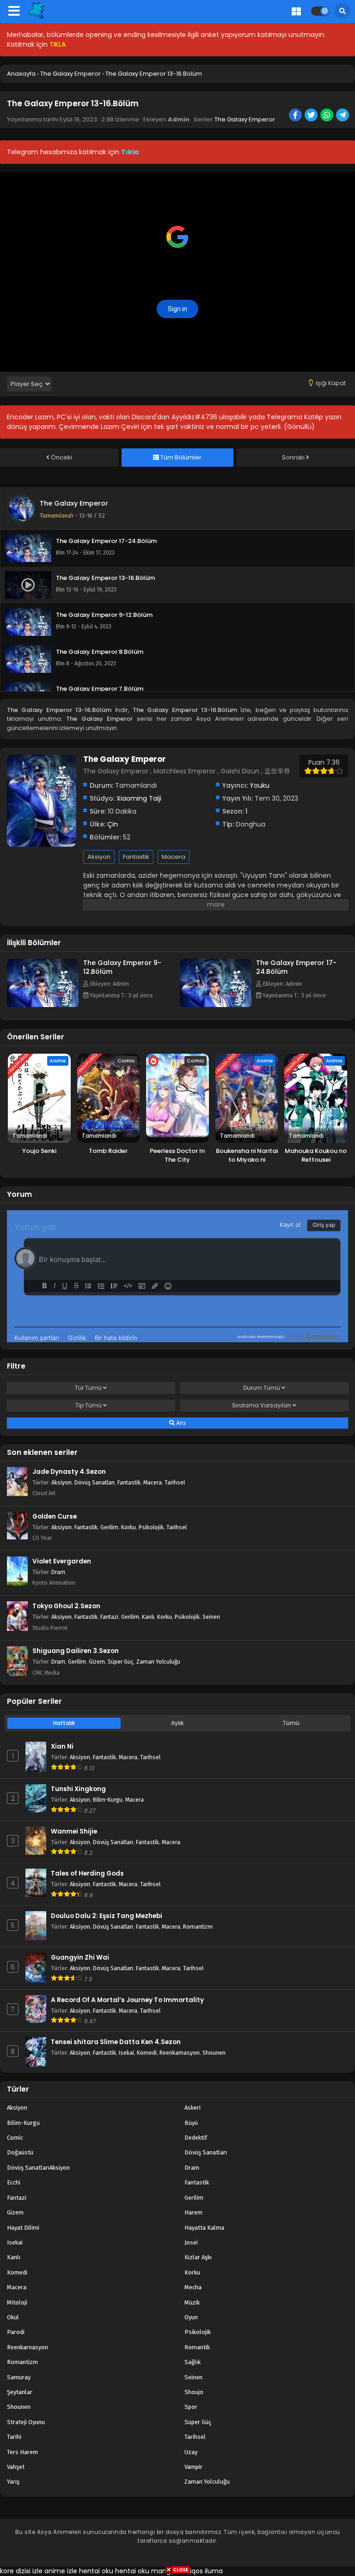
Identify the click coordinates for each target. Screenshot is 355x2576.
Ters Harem (22, 2452)
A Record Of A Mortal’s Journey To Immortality (127, 2000)
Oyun (191, 2317)
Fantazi (109, 1617)
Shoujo (194, 2392)
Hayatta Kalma (204, 2228)
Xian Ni (62, 1746)
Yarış (13, 2482)
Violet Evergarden (62, 1561)
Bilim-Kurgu (108, 1800)
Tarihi (14, 2437)
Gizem (97, 1662)
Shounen (214, 2053)
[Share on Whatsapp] (327, 116)
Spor (191, 2407)
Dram (58, 1572)
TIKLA (58, 44)
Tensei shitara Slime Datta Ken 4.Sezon (116, 2042)
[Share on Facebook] (296, 116)
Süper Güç (121, 1662)
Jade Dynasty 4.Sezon (69, 1472)
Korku (129, 1527)
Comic (15, 2138)
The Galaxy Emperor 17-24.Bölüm (296, 967)
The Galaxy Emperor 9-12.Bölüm (122, 967)
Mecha (193, 2287)
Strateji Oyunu (26, 2422)
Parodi (16, 2332)
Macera (174, 857)
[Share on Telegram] (343, 116)
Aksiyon (99, 857)
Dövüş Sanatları (95, 1482)
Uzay (191, 2452)
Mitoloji (17, 2302)
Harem (193, 2212)
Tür (88, 1388)
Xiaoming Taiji (139, 798)
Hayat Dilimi (23, 2228)
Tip (89, 1405)
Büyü (191, 2123)
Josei (191, 2242)
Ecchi (14, 2182)
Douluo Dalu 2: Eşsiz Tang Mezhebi (107, 1916)
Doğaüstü (20, 2152)
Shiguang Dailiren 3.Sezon (76, 1651)
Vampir (193, 2467)
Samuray (19, 2377)
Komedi (147, 2053)
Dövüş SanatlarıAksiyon (38, 2168)
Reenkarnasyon (180, 2053)
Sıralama (262, 1405)
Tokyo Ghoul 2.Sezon (66, 1606)
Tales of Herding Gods (87, 1873)
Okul (13, 2317)
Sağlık (193, 2362)
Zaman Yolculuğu (158, 1662)
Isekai (126, 2053)
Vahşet (16, 2467)
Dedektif (196, 2138)
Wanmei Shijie (74, 1831)
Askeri (193, 2108)
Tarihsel (175, 1482)
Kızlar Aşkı (198, 2257)
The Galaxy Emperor (245, 119)
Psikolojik (151, 1527)
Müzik (192, 2302)
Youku (260, 785)
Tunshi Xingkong (78, 1789)
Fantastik (136, 857)
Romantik (197, 2347)
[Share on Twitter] (312, 116)
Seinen (211, 1617)
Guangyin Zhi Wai (80, 1958)
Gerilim (109, 1527)
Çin (113, 824)
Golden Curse (55, 1517)
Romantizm (198, 1927)
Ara (180, 1423)
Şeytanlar (20, 2392)
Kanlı (148, 1617)
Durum (262, 1388)
